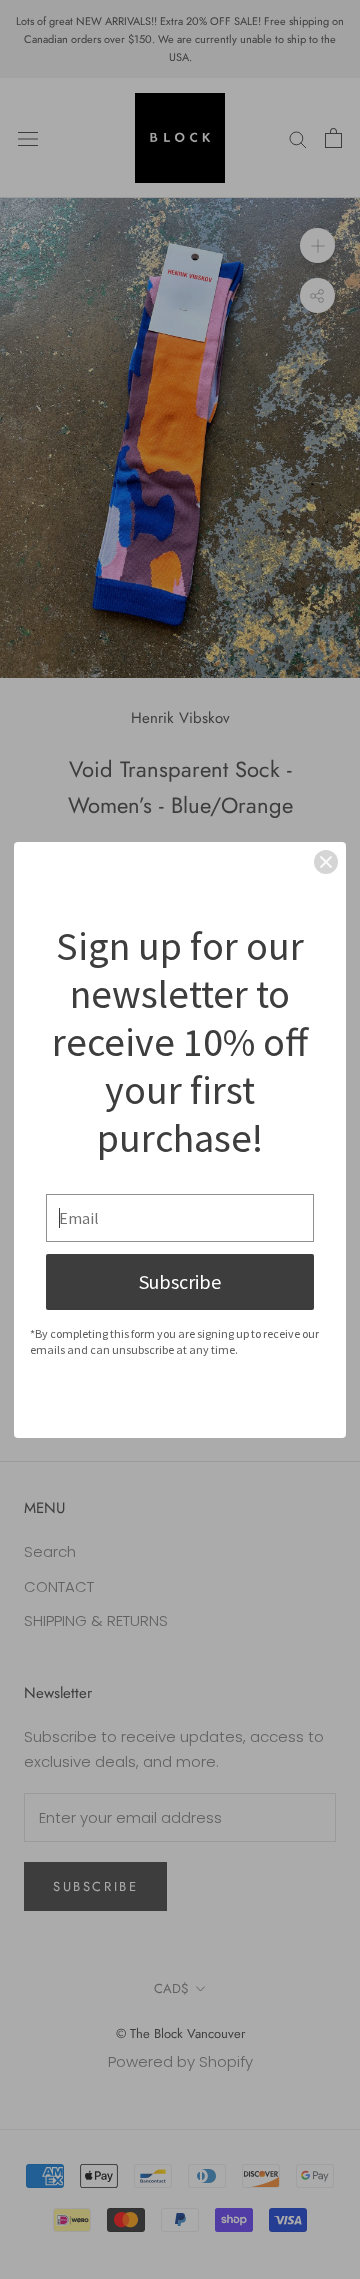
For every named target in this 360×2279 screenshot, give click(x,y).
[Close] (326, 862)
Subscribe (180, 1281)
